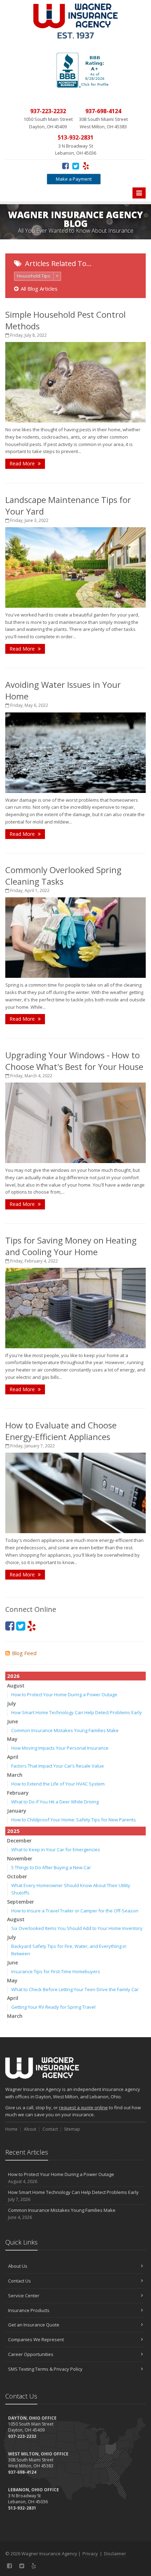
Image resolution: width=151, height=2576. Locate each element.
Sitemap (72, 2129)
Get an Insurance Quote (34, 2325)
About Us (18, 2266)
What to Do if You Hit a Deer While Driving (55, 1802)
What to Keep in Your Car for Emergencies (56, 1849)
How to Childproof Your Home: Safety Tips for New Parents (74, 1820)
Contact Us (19, 2281)
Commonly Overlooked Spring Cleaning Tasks (63, 876)
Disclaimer (115, 2554)
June (12, 1721)
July (12, 1703)
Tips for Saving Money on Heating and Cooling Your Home (71, 1246)
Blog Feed (24, 1653)
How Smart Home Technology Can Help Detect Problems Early (77, 1712)
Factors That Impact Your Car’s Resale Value (58, 1766)
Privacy (90, 2554)
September (21, 1902)
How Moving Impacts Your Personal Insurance (60, 1748)
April (13, 1757)
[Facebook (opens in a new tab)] (65, 166)
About (30, 2129)
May (12, 1739)
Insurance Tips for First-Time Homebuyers (56, 1971)
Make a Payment (74, 179)
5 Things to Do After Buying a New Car (51, 1867)
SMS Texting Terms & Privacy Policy (45, 2369)
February (18, 1793)
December (19, 1841)
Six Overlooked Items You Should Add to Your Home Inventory (77, 1928)
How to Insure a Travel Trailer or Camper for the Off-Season (75, 1911)
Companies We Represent (36, 2339)
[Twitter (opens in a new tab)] (76, 166)
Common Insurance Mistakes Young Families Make (65, 1730)
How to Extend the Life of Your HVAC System (58, 1784)
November (20, 1858)
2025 (13, 1831)
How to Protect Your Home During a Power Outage (64, 1694)
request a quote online (83, 2107)
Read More (23, 463)
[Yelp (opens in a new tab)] (86, 166)
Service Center (24, 2296)
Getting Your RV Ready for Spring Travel (53, 2007)
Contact (50, 2129)
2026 (13, 1676)
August (16, 1686)
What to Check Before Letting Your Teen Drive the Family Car (75, 1989)
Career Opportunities (31, 2354)
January (17, 1811)
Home (11, 2129)
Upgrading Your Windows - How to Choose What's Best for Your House (74, 1061)
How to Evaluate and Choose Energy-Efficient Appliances (61, 1431)
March (15, 1775)
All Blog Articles (39, 289)
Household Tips (34, 276)
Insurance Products (29, 2310)
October (17, 1876)
